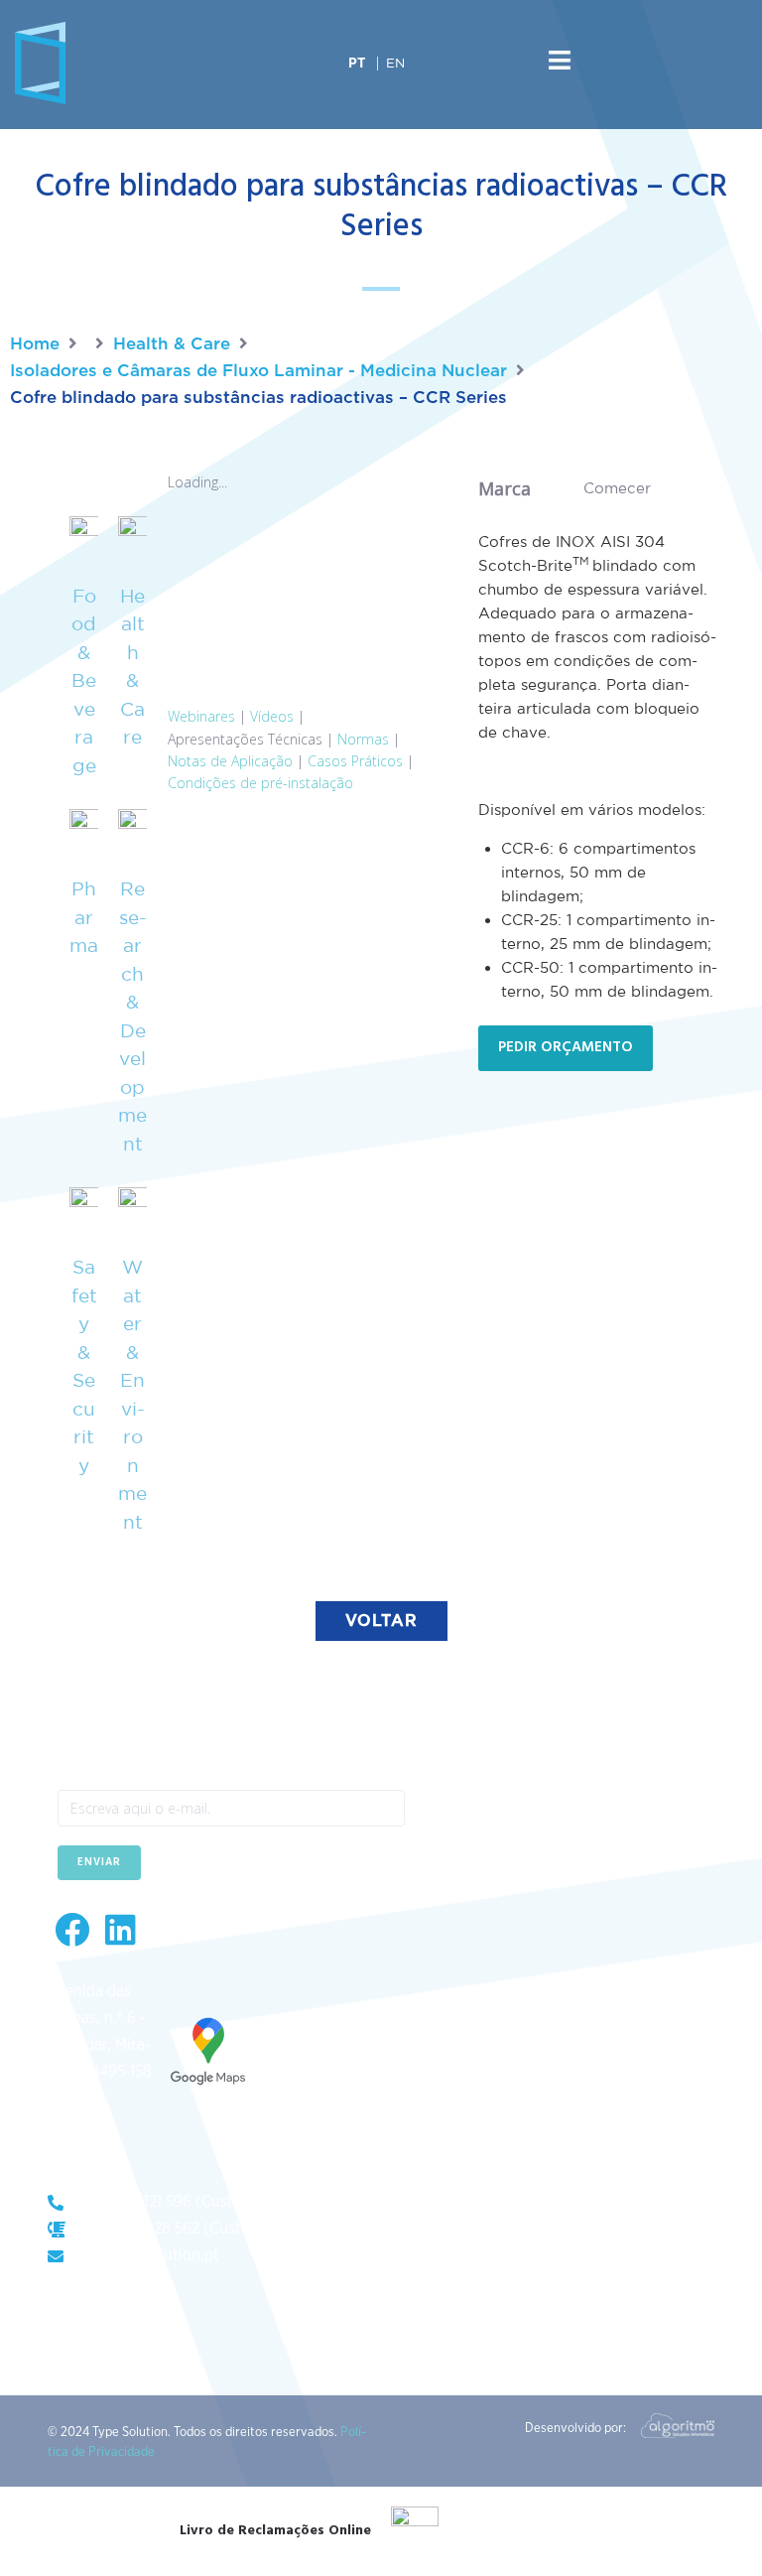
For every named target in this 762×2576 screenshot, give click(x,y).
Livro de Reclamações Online (275, 2531)
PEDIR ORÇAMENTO (566, 1047)
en (395, 63)
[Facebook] (72, 1929)
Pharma (84, 917)
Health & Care (172, 344)
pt (357, 64)
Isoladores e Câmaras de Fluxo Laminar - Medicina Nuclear (258, 371)
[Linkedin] (121, 1929)
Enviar (99, 1862)
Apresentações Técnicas (245, 739)
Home (35, 344)
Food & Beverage (84, 680)
